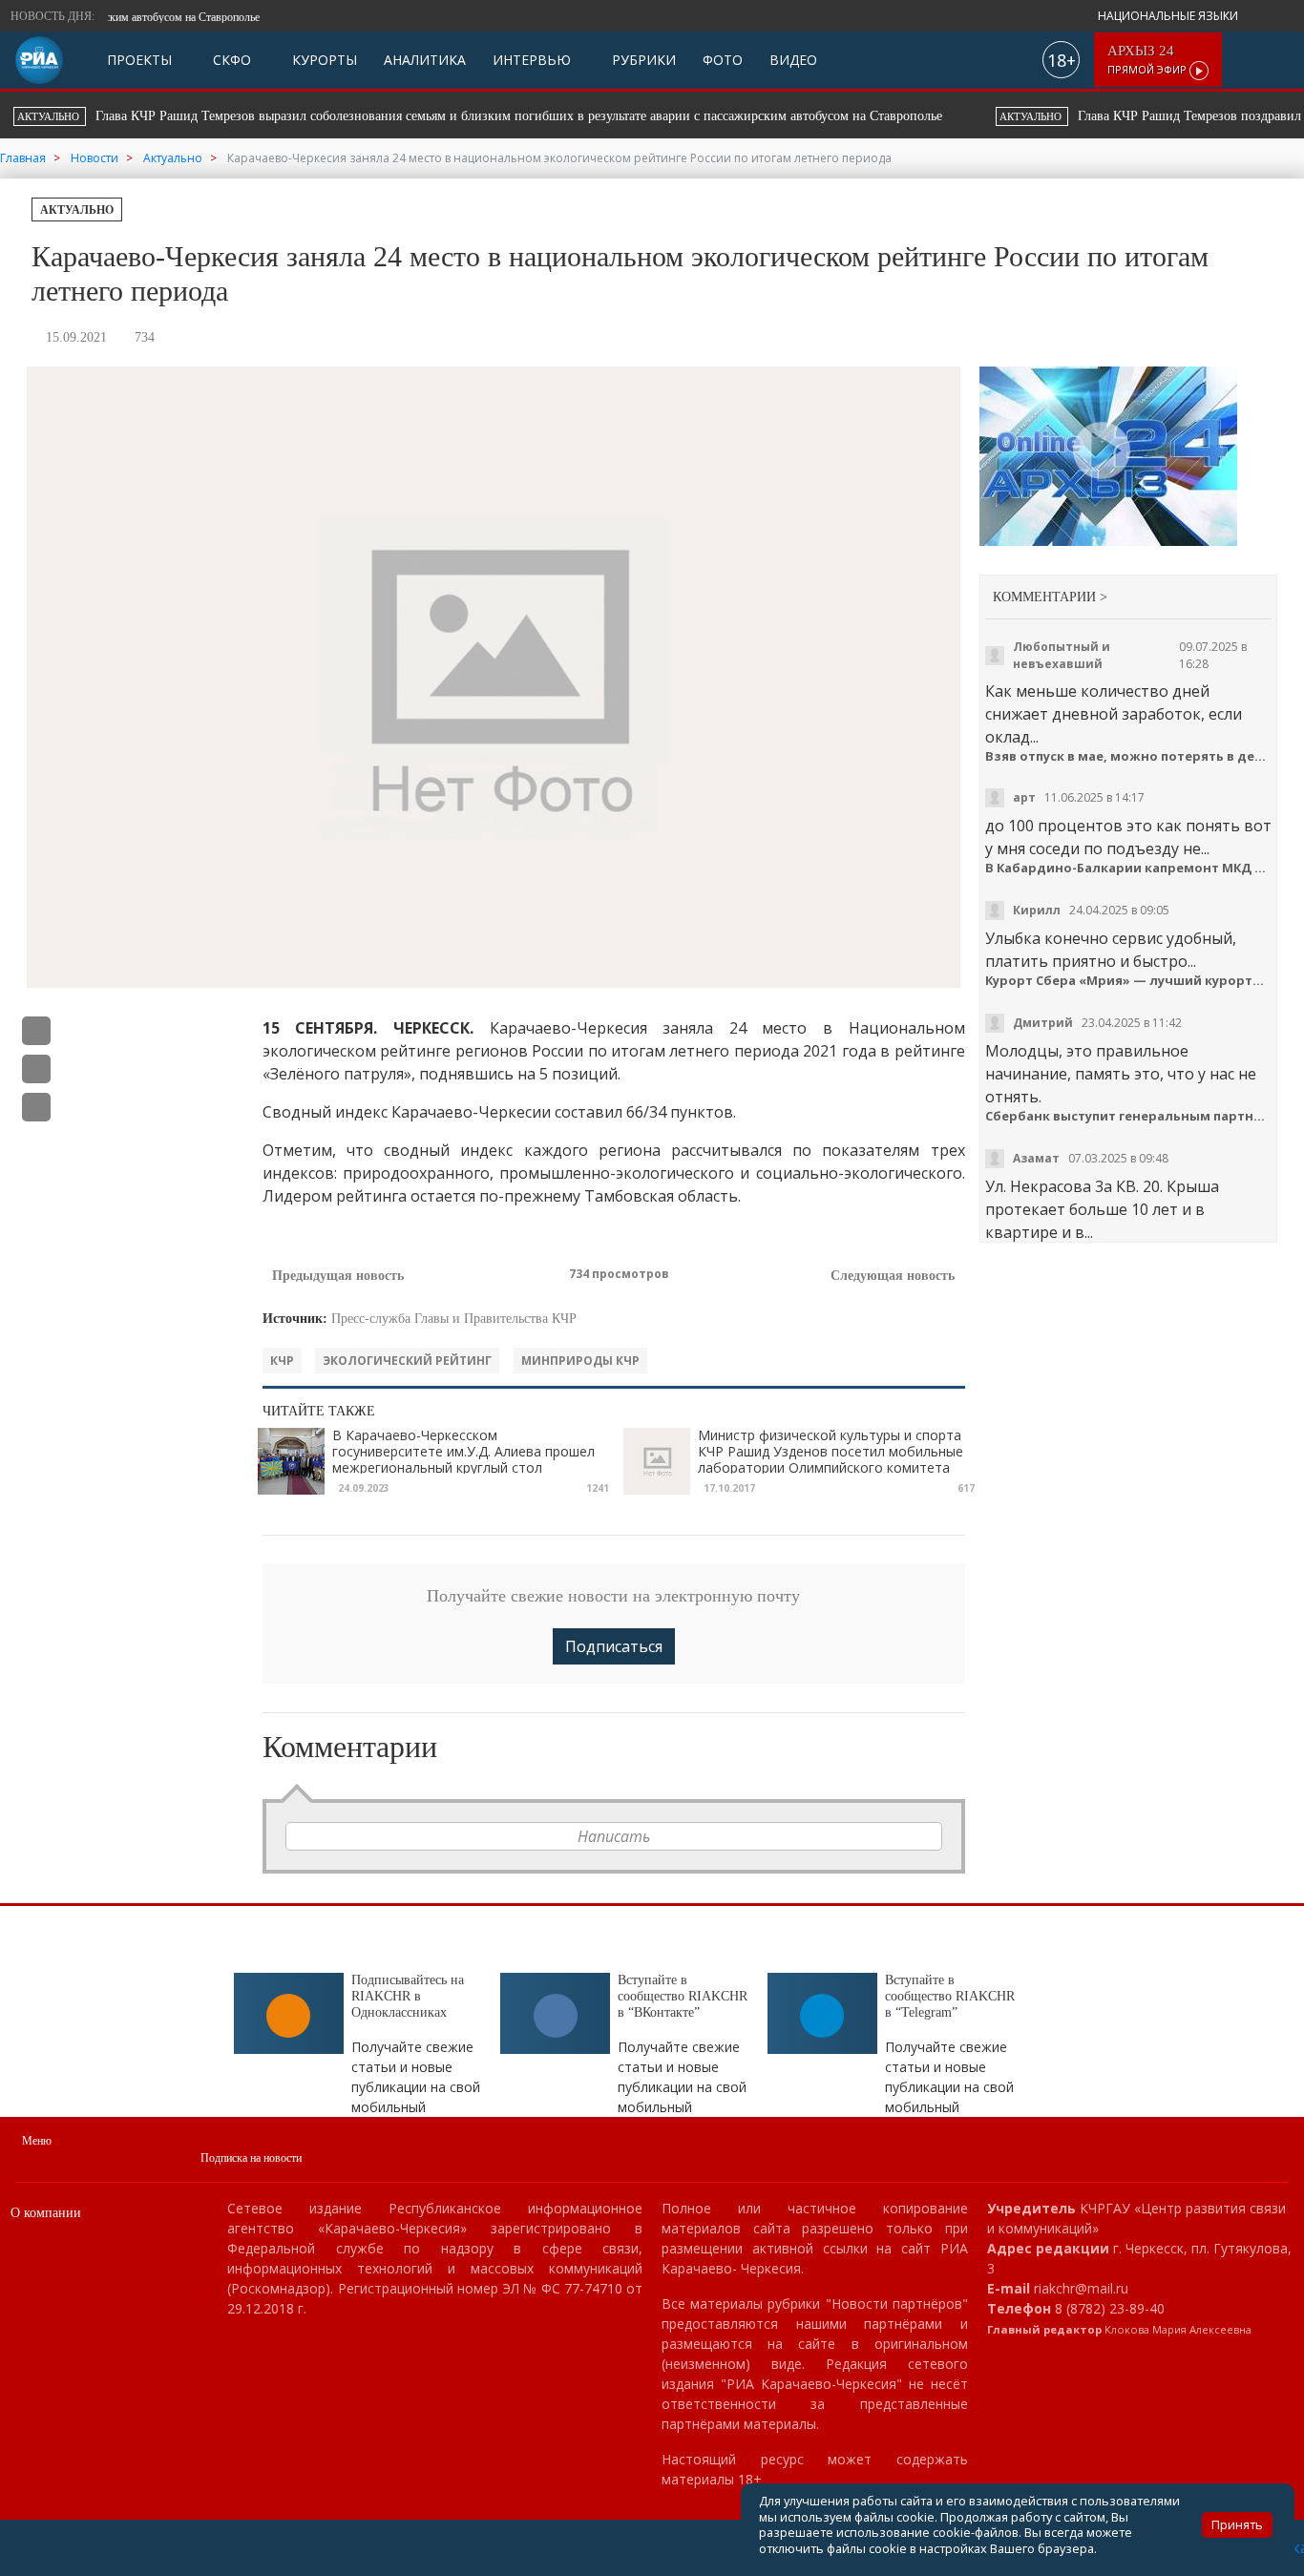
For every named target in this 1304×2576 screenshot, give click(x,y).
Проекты (139, 60)
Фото (723, 60)
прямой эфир (1148, 60)
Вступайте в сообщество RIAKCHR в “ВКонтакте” (683, 1996)
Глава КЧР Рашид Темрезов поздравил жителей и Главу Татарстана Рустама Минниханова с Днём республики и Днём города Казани (737, 116)
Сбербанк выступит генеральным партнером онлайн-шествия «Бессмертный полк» (1129, 1116)
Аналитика (425, 60)
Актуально (77, 210)
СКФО (230, 60)
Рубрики (642, 60)
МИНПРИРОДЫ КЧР (580, 1361)
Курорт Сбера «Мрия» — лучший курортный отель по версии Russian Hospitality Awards (1129, 981)
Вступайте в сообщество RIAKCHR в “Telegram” (950, 1996)
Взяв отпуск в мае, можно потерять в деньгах (1129, 756)
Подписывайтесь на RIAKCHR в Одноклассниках (408, 1996)
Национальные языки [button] (1169, 16)
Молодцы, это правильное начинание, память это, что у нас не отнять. (1121, 1074)
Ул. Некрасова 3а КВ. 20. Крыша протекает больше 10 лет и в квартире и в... (1102, 1209)
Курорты (323, 60)
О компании (46, 2213)
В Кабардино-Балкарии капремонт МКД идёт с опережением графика (1129, 868)
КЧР (282, 1361)
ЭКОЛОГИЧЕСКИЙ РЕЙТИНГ (407, 1361)
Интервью (532, 60)
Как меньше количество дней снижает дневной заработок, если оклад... (1114, 714)
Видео (793, 60)
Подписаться (614, 1646)
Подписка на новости (251, 2158)
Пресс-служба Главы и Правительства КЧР (454, 1319)
